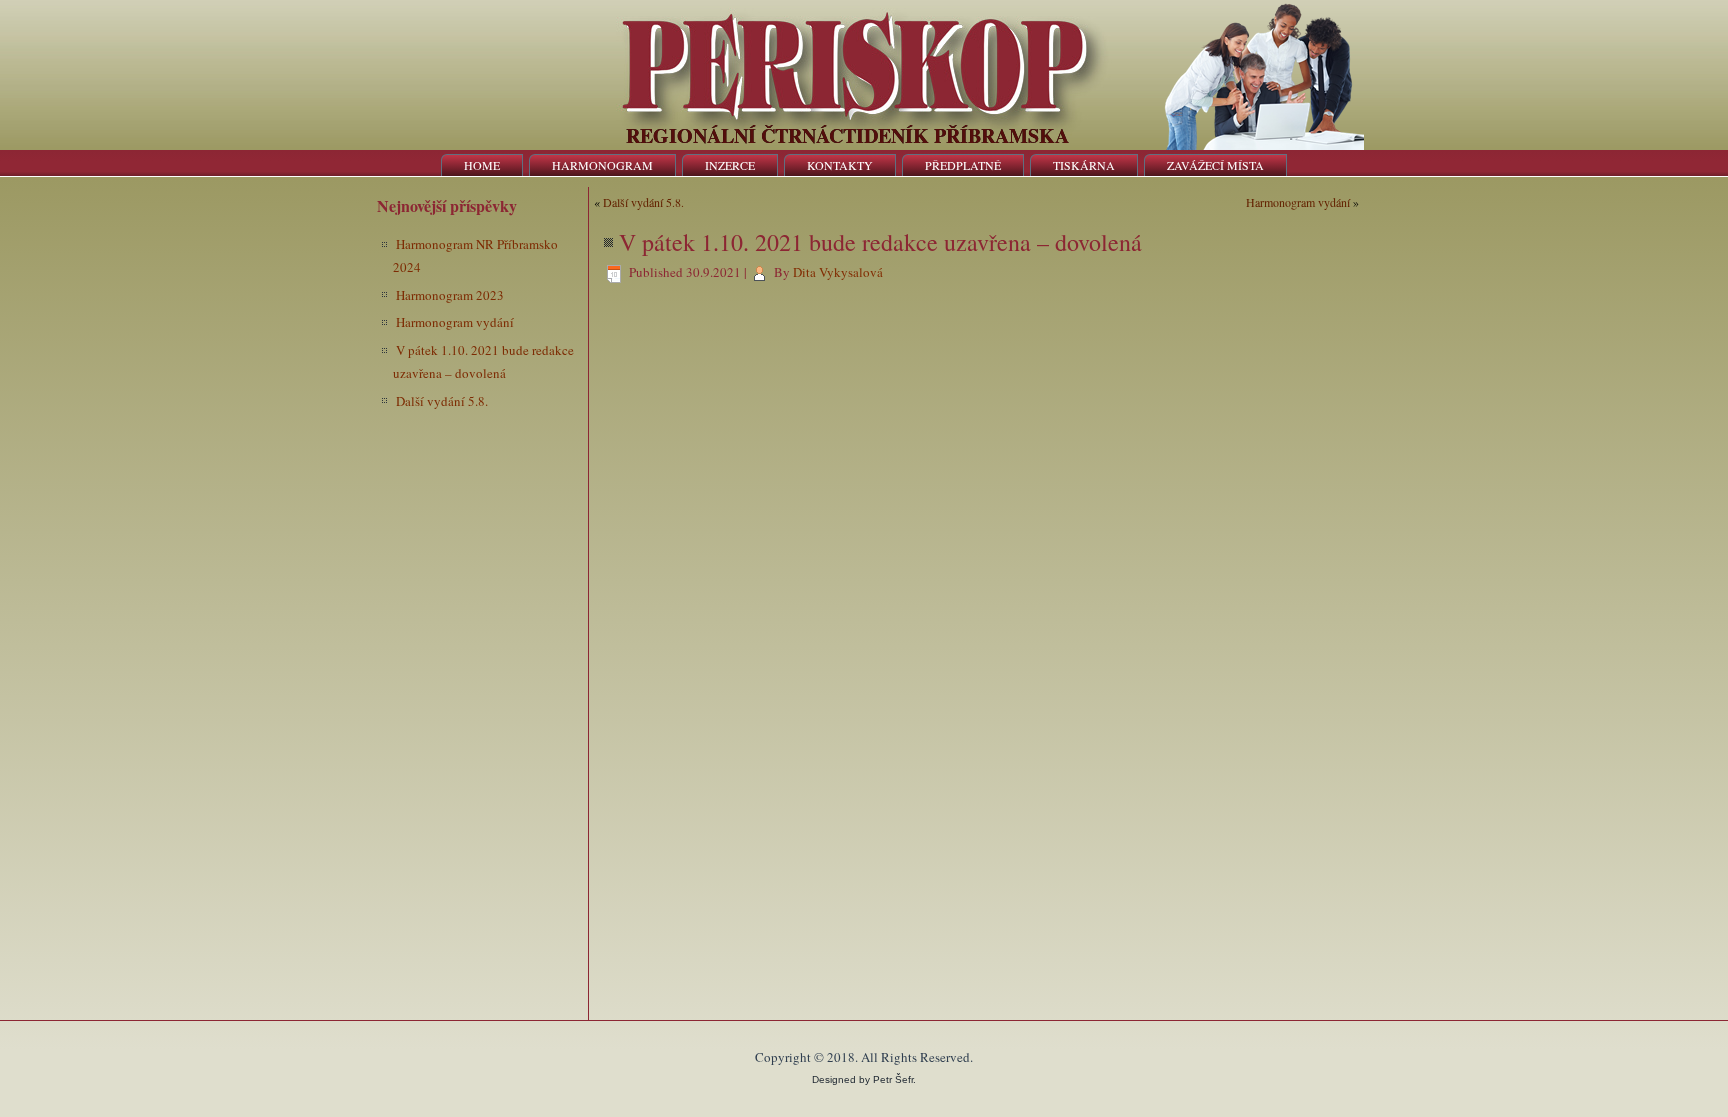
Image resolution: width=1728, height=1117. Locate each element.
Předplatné (963, 165)
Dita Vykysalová (838, 272)
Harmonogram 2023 (450, 295)
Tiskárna (1084, 165)
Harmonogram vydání (455, 322)
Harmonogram (602, 165)
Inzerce (730, 165)
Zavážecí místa (1215, 165)
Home (482, 165)
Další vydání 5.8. (442, 401)
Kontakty (840, 165)
